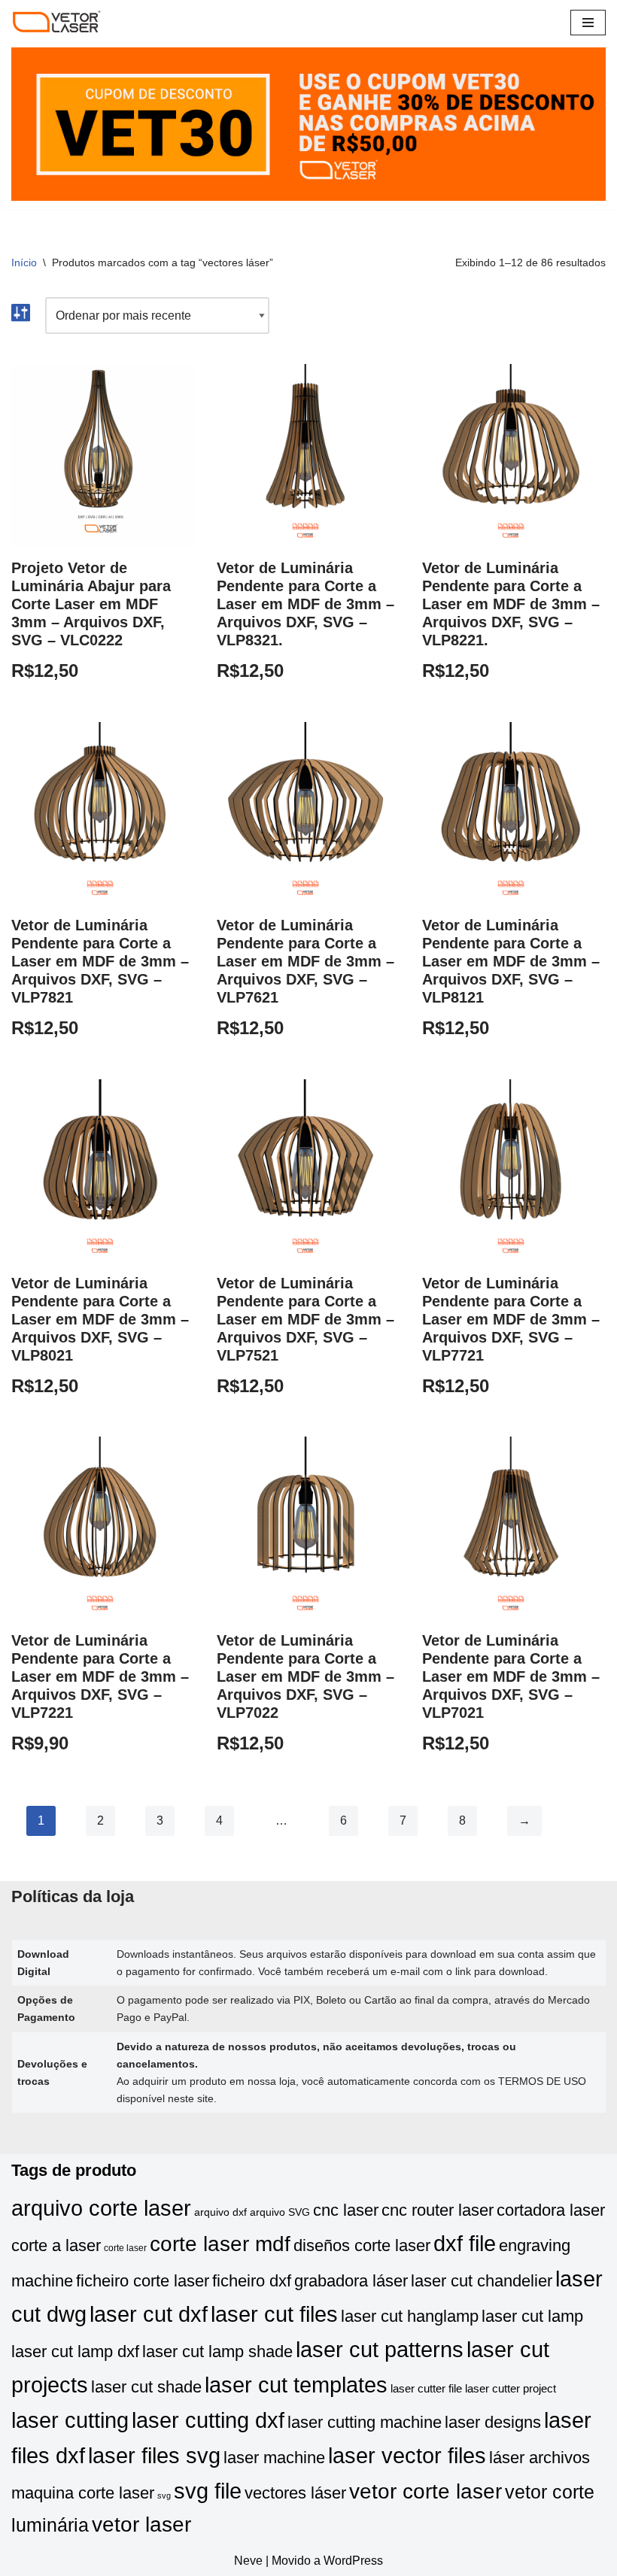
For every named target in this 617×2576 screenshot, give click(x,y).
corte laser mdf (220, 2244)
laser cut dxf (149, 2314)
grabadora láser (351, 2281)
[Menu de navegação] (588, 23)
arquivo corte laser (101, 2208)
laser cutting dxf (208, 2420)
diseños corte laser (362, 2245)
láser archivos (539, 2458)
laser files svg (154, 2455)
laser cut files (274, 2314)
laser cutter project (511, 2389)
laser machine (274, 2458)
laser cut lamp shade (217, 2351)
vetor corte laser (426, 2491)
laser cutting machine (365, 2422)
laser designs (493, 2422)
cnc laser (346, 2210)
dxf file (465, 2243)
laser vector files (407, 2455)
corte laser (125, 2248)
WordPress (353, 2561)
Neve (248, 2561)
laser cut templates (296, 2385)
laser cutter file (426, 2389)
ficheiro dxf (252, 2281)
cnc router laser (438, 2210)
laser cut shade (146, 2387)
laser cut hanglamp (410, 2316)
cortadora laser (551, 2210)
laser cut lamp (532, 2316)
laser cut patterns (380, 2349)
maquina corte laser (83, 2493)
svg (164, 2496)
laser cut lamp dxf (75, 2351)
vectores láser (295, 2493)
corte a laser (56, 2245)
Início (24, 262)
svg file (208, 2491)
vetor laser (141, 2524)
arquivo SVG (280, 2212)
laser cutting (70, 2420)
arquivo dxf (220, 2212)
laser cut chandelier (482, 2281)
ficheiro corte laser (143, 2281)
